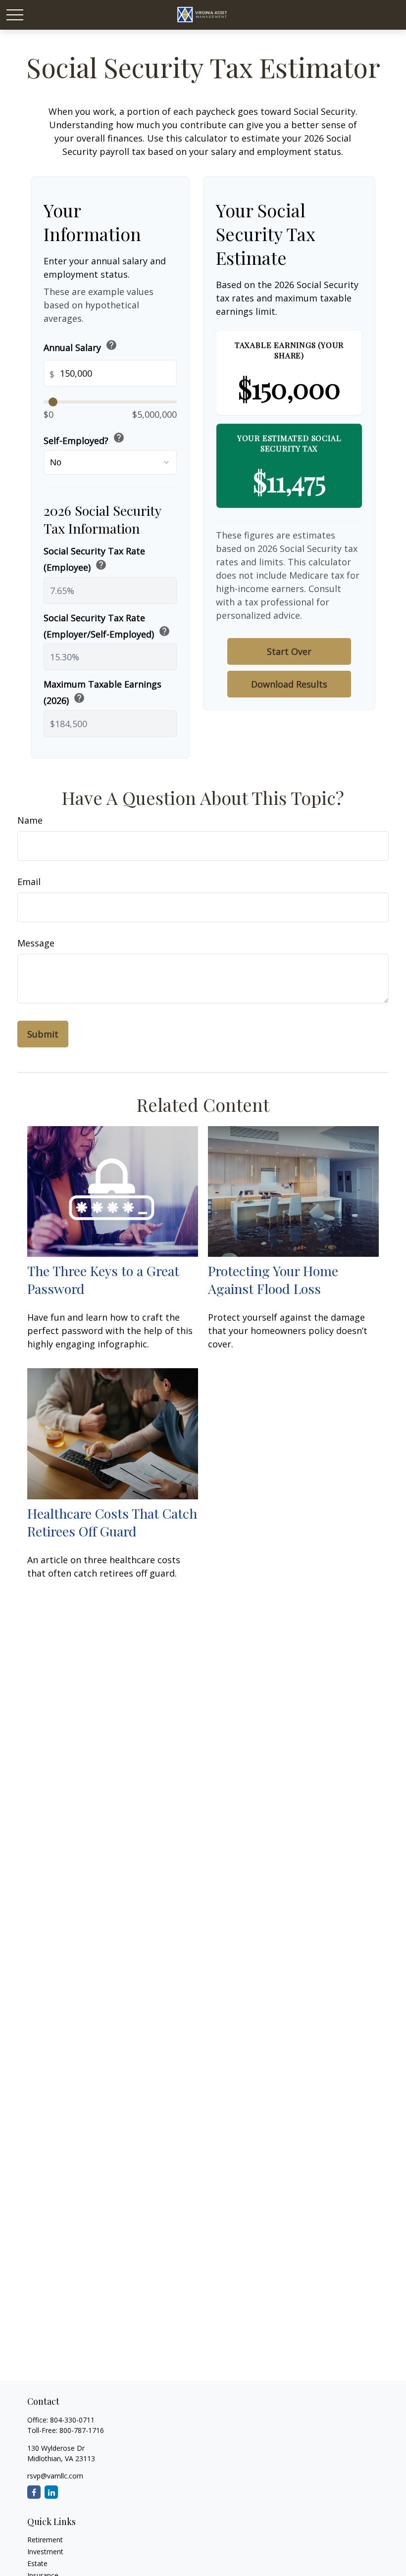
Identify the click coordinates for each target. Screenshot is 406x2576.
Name (30, 820)
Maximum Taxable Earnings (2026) (102, 692)
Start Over (289, 651)
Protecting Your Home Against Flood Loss (273, 1280)
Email (29, 882)
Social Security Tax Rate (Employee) (94, 559)
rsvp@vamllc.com (55, 2476)
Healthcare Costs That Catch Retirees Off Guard (112, 1522)
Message (36, 943)
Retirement (45, 2540)
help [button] (111, 345)
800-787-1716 (82, 2430)
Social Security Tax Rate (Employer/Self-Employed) (107, 626)
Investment (45, 2551)
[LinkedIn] (51, 2492)
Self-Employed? (84, 439)
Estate (37, 2563)
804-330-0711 (72, 2420)
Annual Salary (80, 346)
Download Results (289, 684)
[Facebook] (34, 2492)
